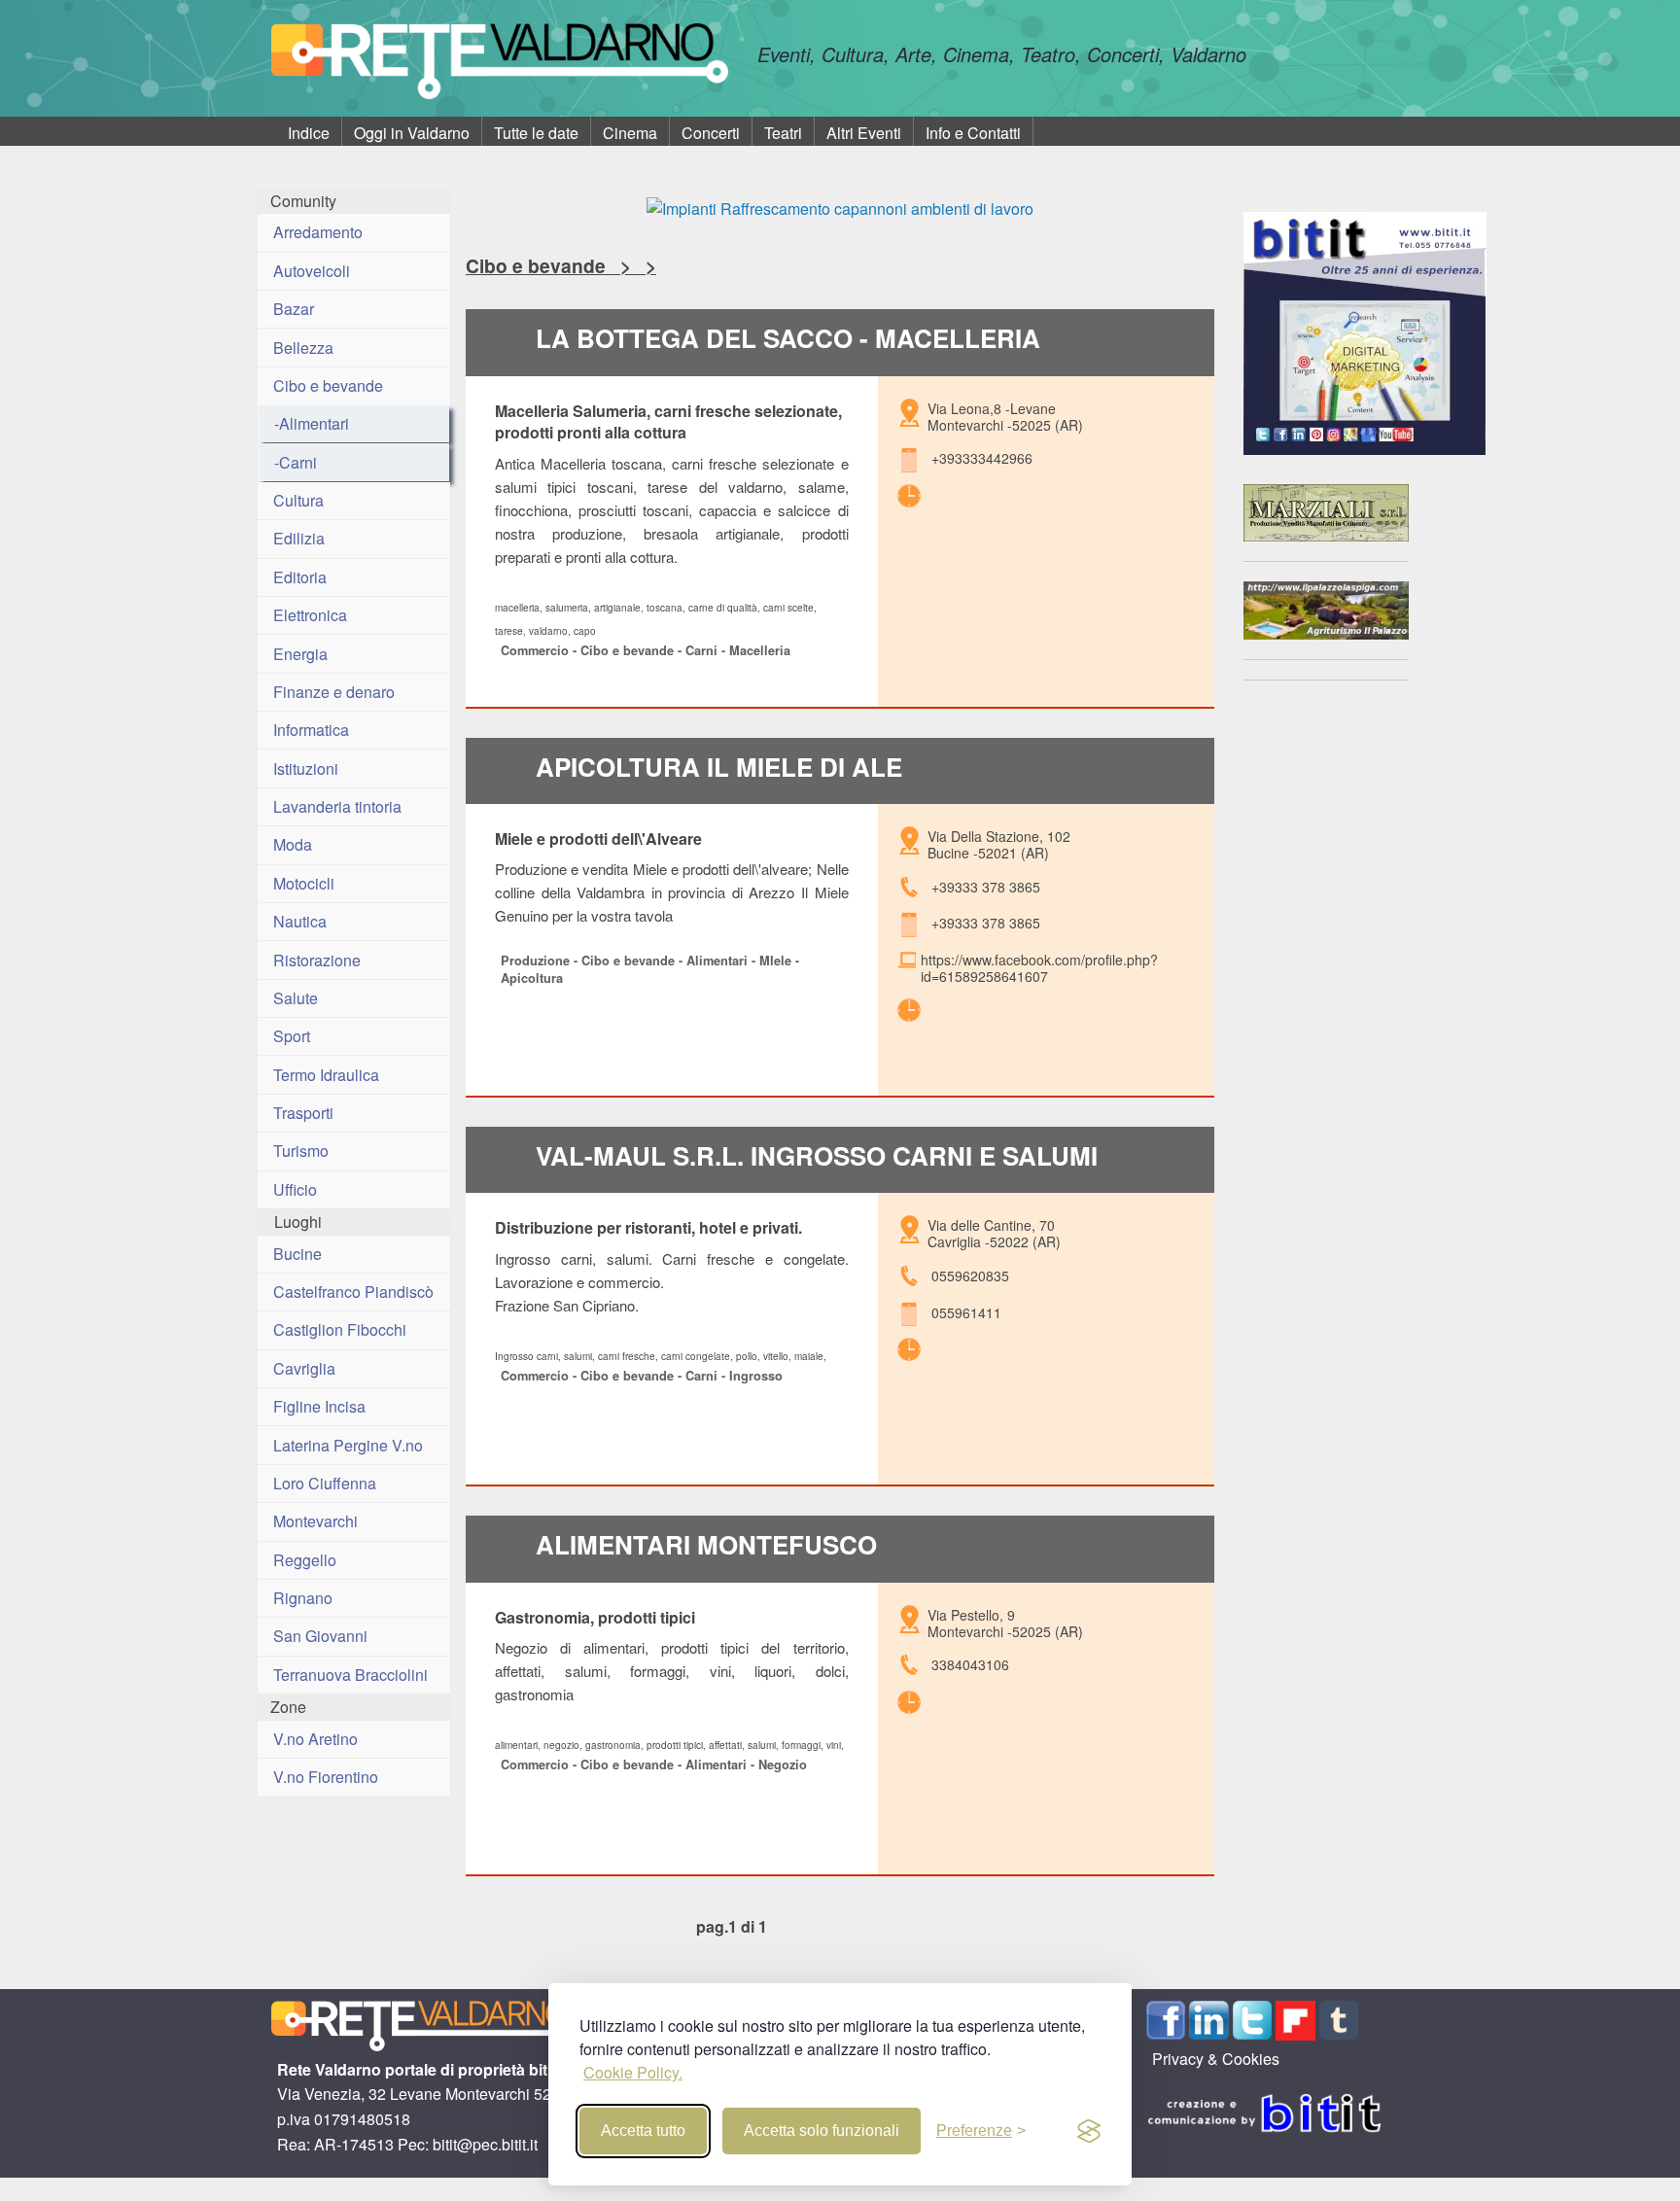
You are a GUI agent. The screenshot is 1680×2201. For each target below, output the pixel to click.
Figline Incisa (319, 1406)
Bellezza (303, 348)
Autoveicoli (312, 271)
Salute (296, 998)
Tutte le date (536, 133)
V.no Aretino (315, 1739)
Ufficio (295, 1189)
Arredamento (318, 232)
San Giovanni (320, 1636)
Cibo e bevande (328, 385)
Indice (309, 133)
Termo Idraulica (326, 1075)
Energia (300, 654)
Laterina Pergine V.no (348, 1445)
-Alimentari (312, 423)
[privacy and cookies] (1089, 2131)
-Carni (296, 462)
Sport (292, 1036)
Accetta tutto (643, 2131)
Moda (293, 844)
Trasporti (303, 1113)
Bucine (297, 1254)
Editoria (300, 577)
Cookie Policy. (633, 2072)
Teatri (783, 133)
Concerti (711, 133)
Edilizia (299, 538)
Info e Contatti (973, 133)
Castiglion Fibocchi (340, 1329)
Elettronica (310, 615)
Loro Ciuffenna (325, 1483)
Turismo (301, 1151)
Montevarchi (315, 1521)
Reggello (305, 1560)
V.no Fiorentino (326, 1777)
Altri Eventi (864, 133)
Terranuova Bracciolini (350, 1675)
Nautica (300, 921)
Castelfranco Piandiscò (353, 1292)
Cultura (298, 500)
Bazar (294, 309)
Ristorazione (317, 960)
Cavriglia (304, 1368)
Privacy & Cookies (1216, 2059)
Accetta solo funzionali (822, 2131)
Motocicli (304, 883)
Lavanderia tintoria (337, 806)
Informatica (311, 730)
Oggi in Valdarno (412, 133)
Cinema (630, 133)
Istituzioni (306, 769)
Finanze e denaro (334, 692)
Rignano (303, 1598)
